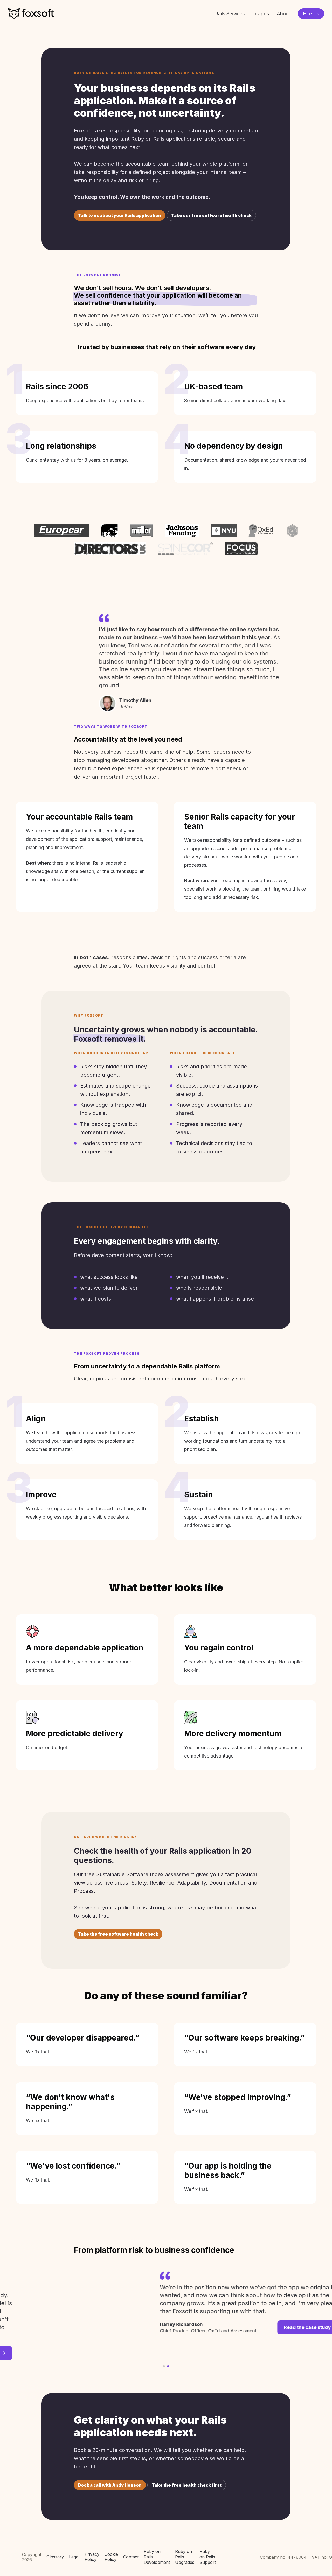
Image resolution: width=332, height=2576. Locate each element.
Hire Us (311, 14)
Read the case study (222, 2327)
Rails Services (230, 14)
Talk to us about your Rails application (120, 215)
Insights (261, 14)
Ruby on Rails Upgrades (185, 2557)
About (283, 14)
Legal (74, 2557)
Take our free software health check (211, 215)
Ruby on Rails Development (157, 2557)
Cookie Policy (111, 2557)
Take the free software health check (118, 1934)
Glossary (55, 2557)
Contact (131, 2557)
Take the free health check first (187, 2485)
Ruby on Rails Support (208, 2557)
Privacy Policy (92, 2557)
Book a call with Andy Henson (110, 2485)
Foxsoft (31, 14)
